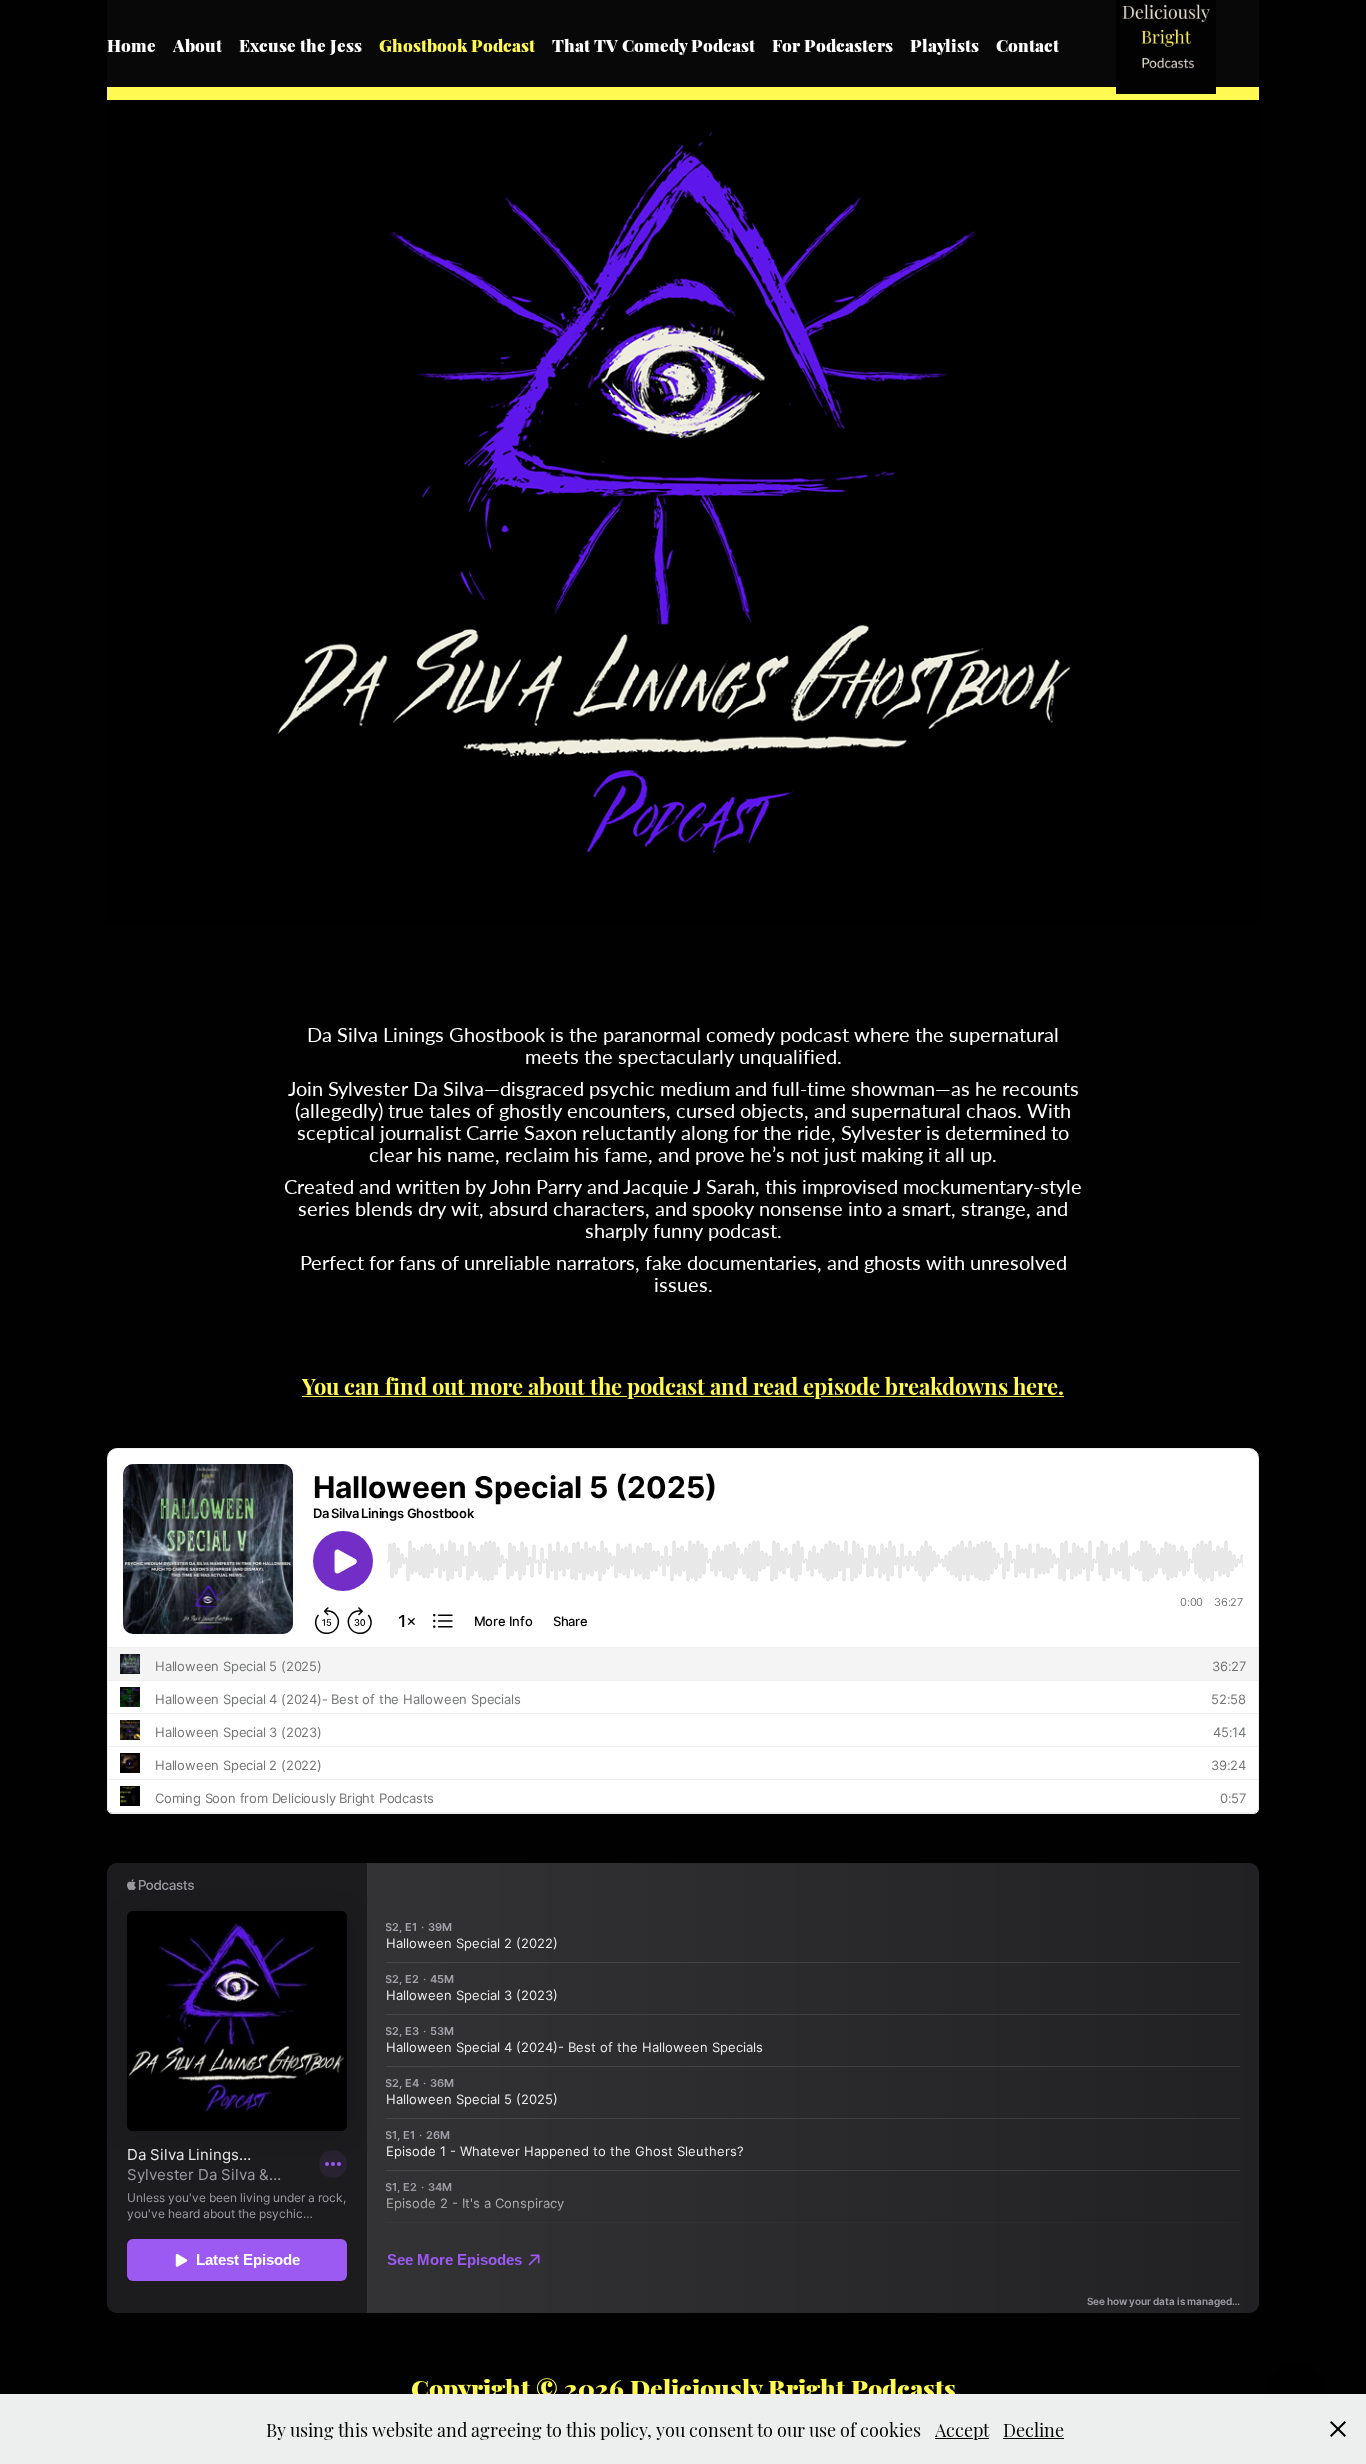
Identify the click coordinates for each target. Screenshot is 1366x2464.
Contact (1027, 44)
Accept (962, 2428)
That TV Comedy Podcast (653, 44)
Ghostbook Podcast (457, 44)
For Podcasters (832, 44)
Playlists (944, 44)
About (197, 44)
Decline (1033, 2428)
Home (131, 44)
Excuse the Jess (300, 44)
